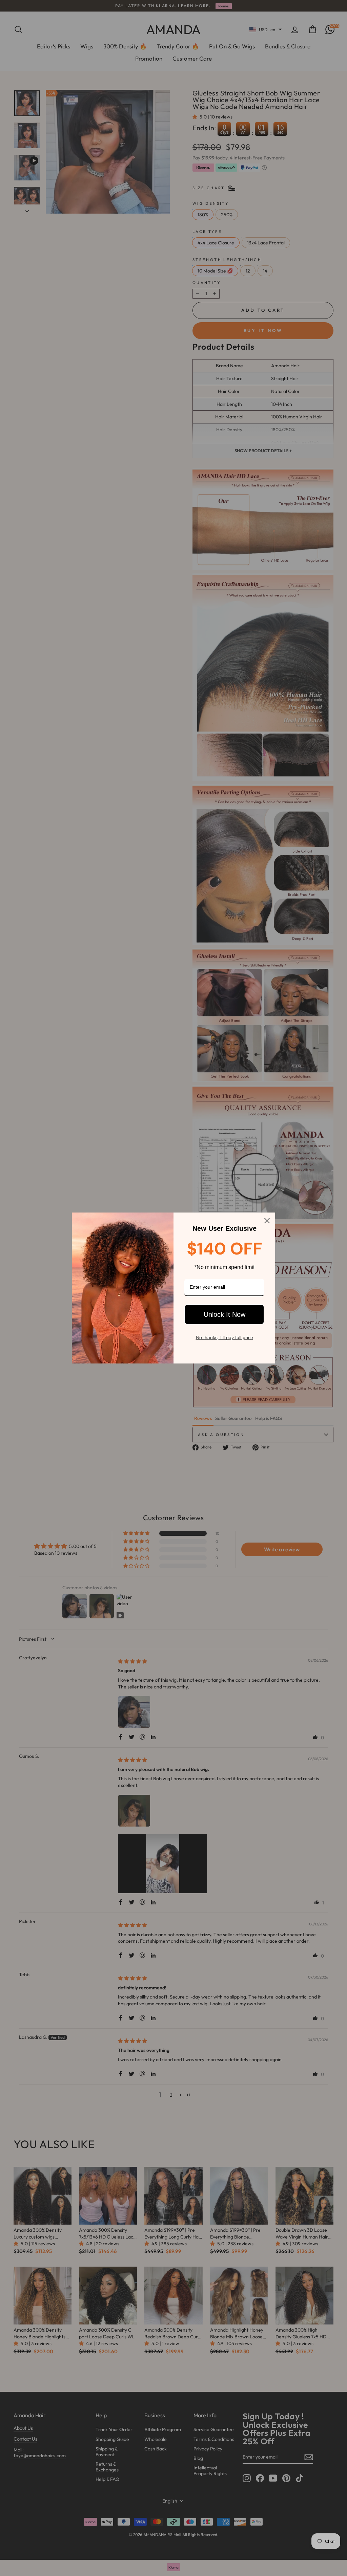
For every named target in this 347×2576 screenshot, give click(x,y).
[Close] (267, 1221)
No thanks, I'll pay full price (224, 1337)
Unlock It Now (224, 1314)
